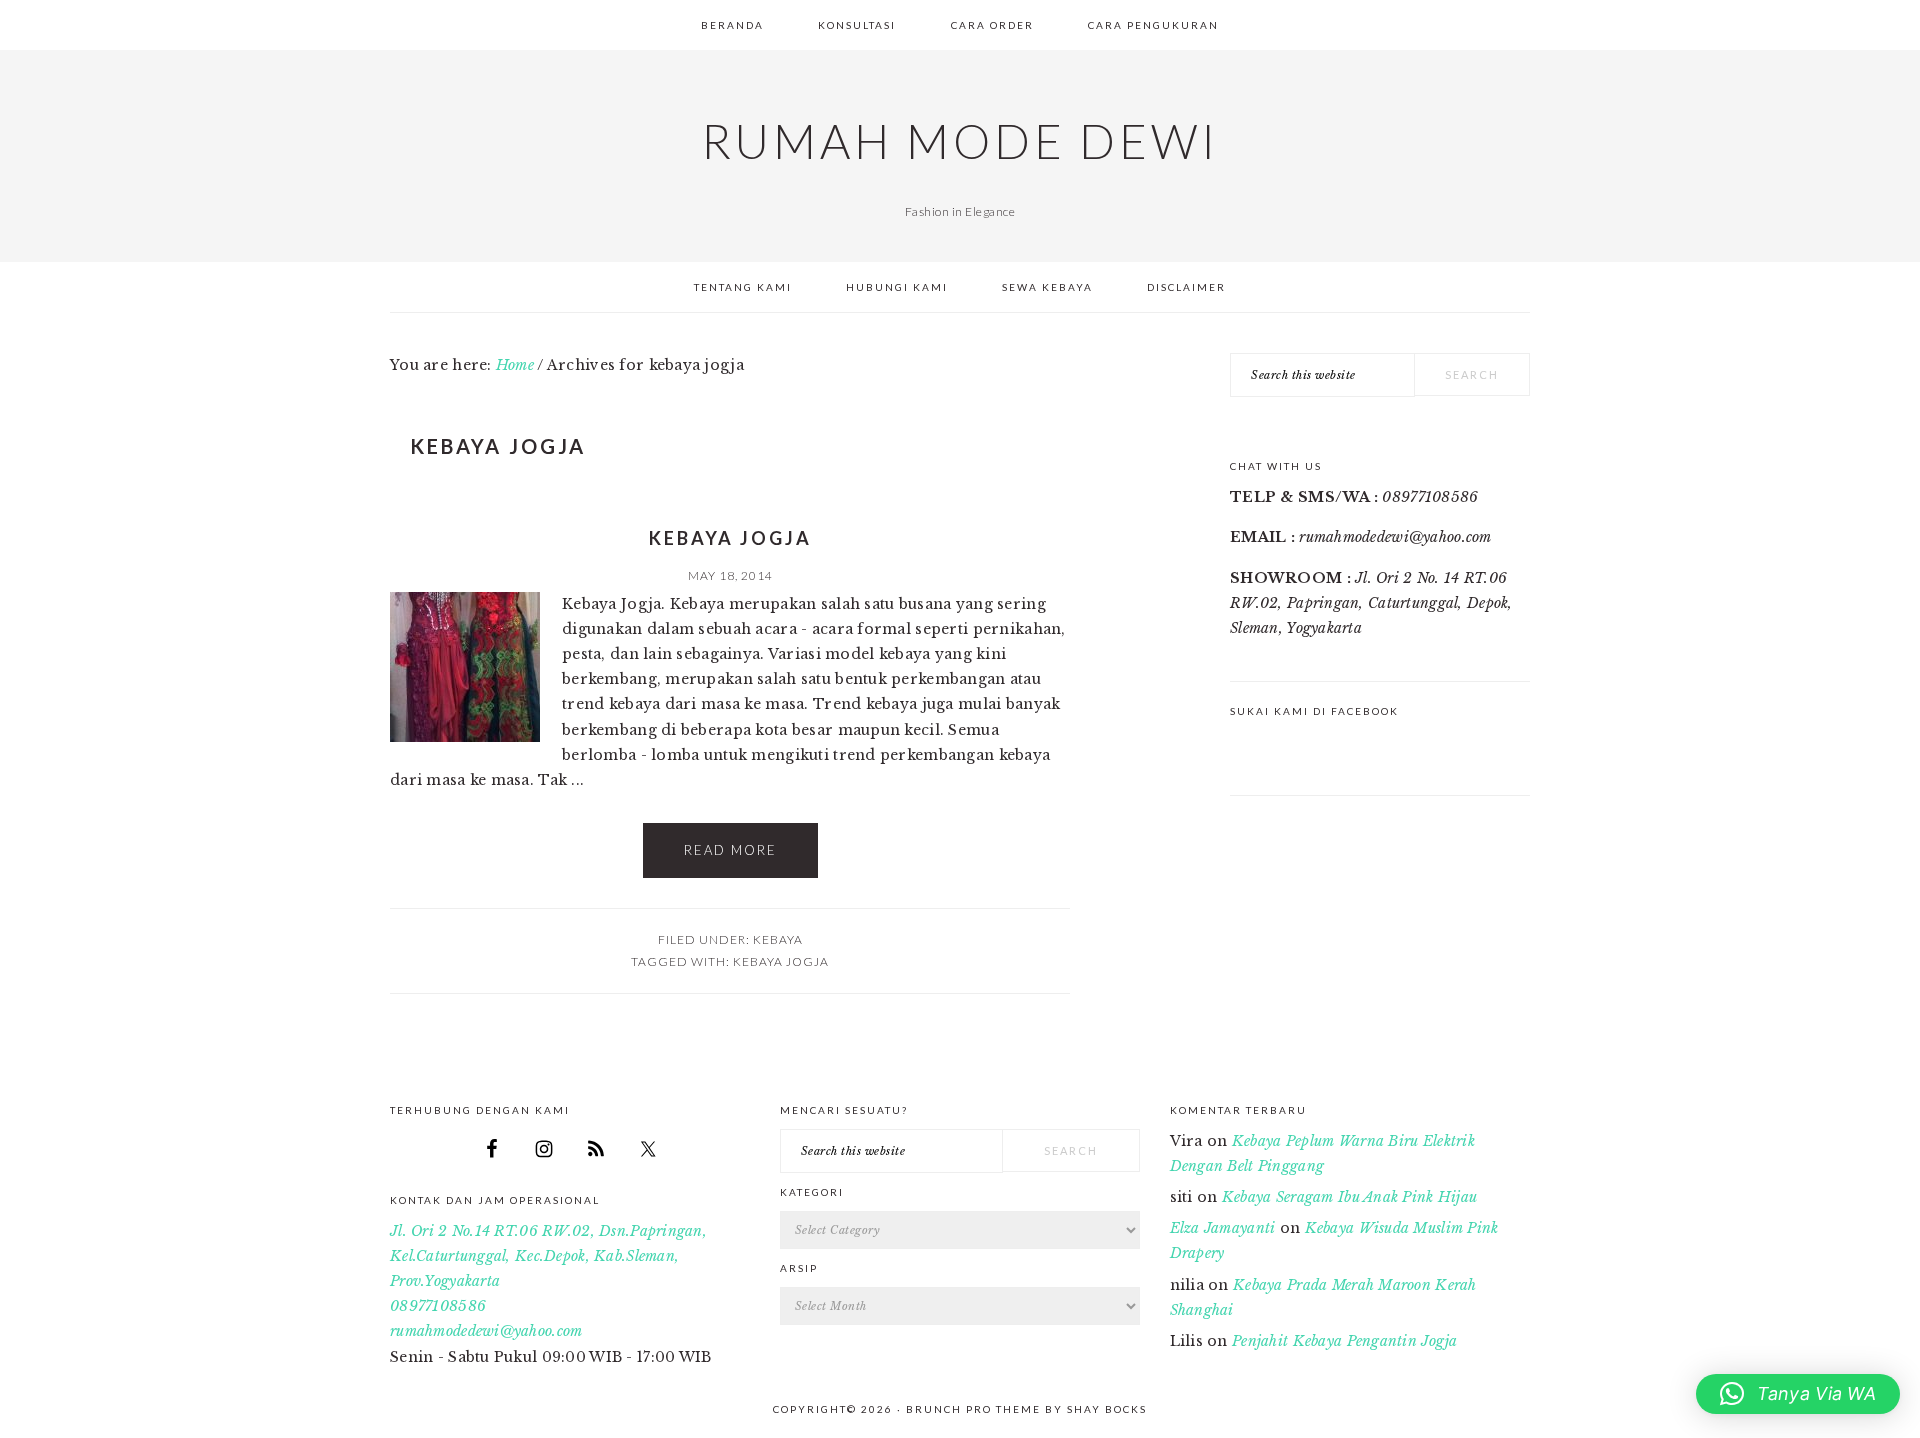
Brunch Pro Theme (973, 1409)
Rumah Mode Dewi (960, 141)
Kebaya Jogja (730, 538)
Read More (730, 850)
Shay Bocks (1107, 1409)
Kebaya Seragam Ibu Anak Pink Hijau (1350, 1197)
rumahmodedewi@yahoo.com (486, 1331)
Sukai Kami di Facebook (1314, 711)
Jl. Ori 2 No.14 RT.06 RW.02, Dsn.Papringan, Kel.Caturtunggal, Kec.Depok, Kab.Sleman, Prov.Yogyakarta (548, 1256)
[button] (1798, 1394)
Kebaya (778, 939)
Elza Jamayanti (1223, 1228)
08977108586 (438, 1306)
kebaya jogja (781, 961)
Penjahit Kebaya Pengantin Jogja (1345, 1341)
